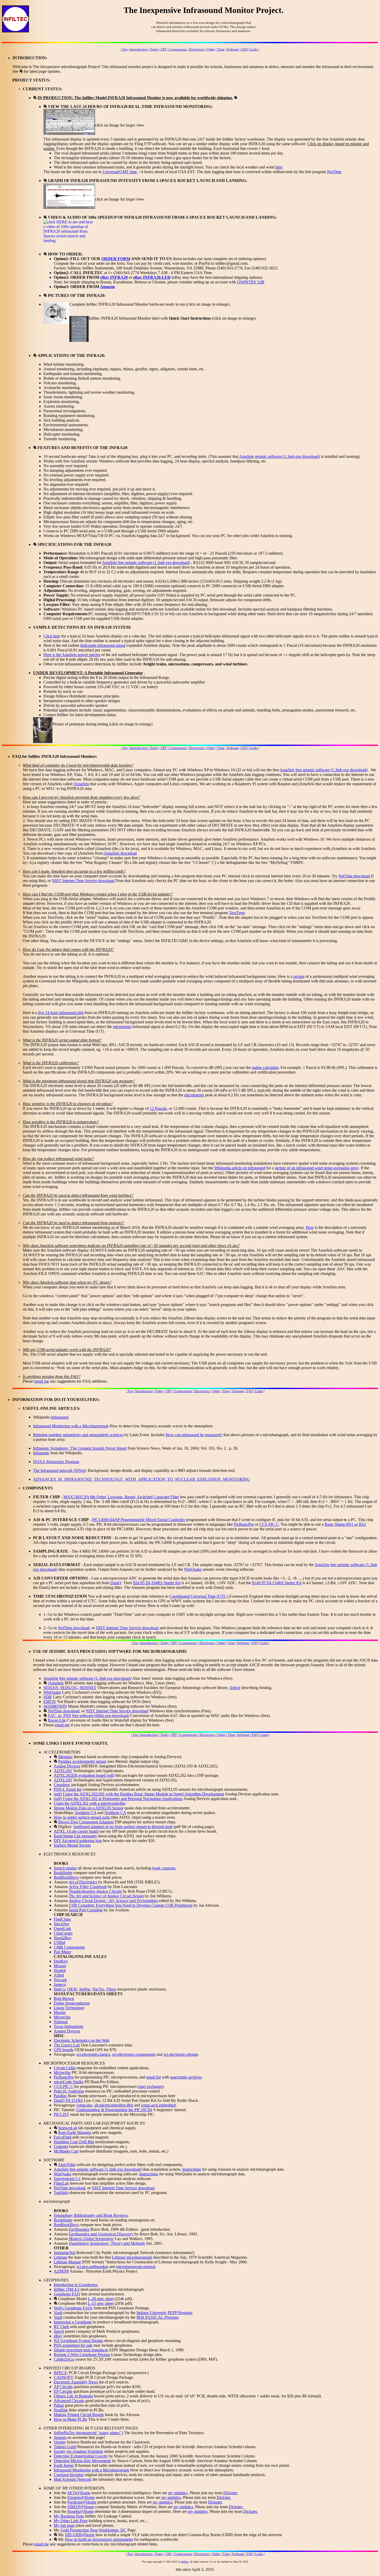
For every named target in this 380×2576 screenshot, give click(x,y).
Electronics (197, 49)
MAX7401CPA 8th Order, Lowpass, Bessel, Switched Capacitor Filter (121, 1497)
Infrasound (59, 1417)
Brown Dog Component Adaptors (86, 1822)
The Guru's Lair (67, 2045)
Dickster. (231, 2493)
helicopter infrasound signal (103, 645)
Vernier (60, 2442)
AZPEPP (61, 2271)
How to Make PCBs (70, 2419)
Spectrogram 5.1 (67, 2179)
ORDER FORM (116, 259)
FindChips (62, 1919)
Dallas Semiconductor (72, 2003)
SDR (48, 1697)
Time (221, 49)
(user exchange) (151, 2086)
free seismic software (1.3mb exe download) (154, 563)
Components (178, 49)
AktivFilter (67, 2165)
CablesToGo (64, 2359)
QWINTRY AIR (251, 282)
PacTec (98, 1989)
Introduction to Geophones (76, 2285)
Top (125, 49)
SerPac (85, 1989)
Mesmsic (65, 1757)
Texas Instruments (69, 2026)
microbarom (194, 1095)
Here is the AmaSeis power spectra (72, 655)
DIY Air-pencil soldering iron (78, 1841)
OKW (72, 1989)
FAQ (244, 49)
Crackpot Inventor (69, 2475)
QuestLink (62, 1929)
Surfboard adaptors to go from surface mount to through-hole (123, 1827)
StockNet (61, 1924)
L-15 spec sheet (101, 2303)
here (279, 167)
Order (211, 49)
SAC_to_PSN (59, 1716)
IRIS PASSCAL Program (157, 2317)
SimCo (59, 1989)
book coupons (164, 1868)
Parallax (60, 2096)
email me (41, 1381)
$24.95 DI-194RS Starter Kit (157, 1583)
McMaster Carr (66, 2151)
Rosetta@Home (81, 2511)
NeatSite (61, 2410)
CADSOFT (63, 2377)
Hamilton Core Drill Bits (74, 2142)
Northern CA (115, 1813)
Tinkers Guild (65, 2447)
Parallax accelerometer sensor (82, 1761)
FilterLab (61, 2183)
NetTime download (354, 876)
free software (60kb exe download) (101, 1716)
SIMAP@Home (81, 2507)
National (61, 2022)
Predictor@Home (82, 2502)
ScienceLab (68, 2128)
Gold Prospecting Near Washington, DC (93, 2530)
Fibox (111, 1989)
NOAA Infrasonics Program (56, 1462)
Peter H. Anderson (69, 2091)
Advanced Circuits (69, 2401)
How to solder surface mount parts (82, 1817)
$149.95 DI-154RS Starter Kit (277, 1583)
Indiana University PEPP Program (164, 2313)
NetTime (334, 172)
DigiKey (61, 1961)
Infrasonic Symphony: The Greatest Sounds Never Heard (80, 1448)
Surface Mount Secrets (72, 1845)
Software (233, 49)
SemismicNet (65, 2253)
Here (310, 1227)
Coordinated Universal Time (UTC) (199, 1596)
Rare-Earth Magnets (75, 2133)
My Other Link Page (71, 2521)
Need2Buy (63, 1938)
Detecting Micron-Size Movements (82, 2461)
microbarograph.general (136, 2267)
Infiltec (185, 2562)
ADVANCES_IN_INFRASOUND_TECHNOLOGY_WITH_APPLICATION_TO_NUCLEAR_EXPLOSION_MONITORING (142, 1479)
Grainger (61, 2146)
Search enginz (65, 1868)
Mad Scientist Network (73, 2479)
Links (254, 49)
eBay (58, 2336)
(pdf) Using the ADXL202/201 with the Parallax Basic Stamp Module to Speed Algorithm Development (139, 1794)
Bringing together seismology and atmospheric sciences (78, 1435)
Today (154, 49)
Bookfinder (63, 1873)
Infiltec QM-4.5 (67, 2289)
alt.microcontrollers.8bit (114, 2105)
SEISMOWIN (55, 1706)
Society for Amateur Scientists (78, 2451)
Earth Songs (64, 2465)
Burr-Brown (64, 1998)
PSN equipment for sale (73, 2345)
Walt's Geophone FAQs (73, 2308)
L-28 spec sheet (101, 2299)
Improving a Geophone (73, 2322)
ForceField (63, 2137)
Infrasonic (41, 1453)
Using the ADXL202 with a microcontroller (89, 1803)
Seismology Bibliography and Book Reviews (91, 2215)
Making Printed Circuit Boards (79, 2415)
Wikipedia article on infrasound (240, 1168)
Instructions (192, 2169)
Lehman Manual (67, 2262)
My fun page (64, 2525)
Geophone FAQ (67, 2294)
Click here (52, 636)
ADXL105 (63, 1780)
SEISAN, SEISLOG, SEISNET (70, 1688)
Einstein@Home (81, 2497)
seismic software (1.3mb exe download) (287, 456)
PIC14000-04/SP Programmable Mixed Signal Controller (139, 1520)
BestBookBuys (66, 1877)
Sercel (59, 2331)
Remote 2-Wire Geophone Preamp (82, 2355)
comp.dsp (84, 2105)
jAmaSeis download (120, 853)
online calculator (265, 1067)
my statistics (178, 2493)
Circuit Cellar (65, 2068)
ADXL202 (63, 1771)
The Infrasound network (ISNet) (59, 1470)
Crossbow (62, 1785)
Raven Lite (57, 1720)
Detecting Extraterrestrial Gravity (81, 2456)
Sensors (60, 2437)
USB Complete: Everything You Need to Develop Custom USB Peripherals (131, 1905)
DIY (164, 49)
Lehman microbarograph (132, 2257)
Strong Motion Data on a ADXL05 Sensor (89, 1808)
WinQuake (193, 1569)
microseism (122, 1027)
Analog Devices (67, 1766)
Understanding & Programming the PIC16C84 (114, 2110)
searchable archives (186, 2077)
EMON (50, 1702)
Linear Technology (69, 2008)
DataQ (116, 1583)
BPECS (60, 2373)
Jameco (60, 1984)
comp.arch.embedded (158, 2105)
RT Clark (61, 2327)
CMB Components (69, 1947)
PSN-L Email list (68, 1789)
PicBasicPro (244, 1524)
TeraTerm (237, 913)
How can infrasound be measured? (194, 1435)
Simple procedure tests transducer (81, 2350)
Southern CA (86, 1813)
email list (154, 2077)
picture (299, 976)
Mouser (60, 1966)
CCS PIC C (269, 1524)
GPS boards (64, 2050)
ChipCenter (63, 1933)
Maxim (60, 2012)
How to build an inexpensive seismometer (99, 2539)
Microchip (62, 2017)
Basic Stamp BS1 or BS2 (345, 1524)
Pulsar (59, 2405)
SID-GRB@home (80, 2535)
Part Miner (62, 1952)
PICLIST (61, 2114)
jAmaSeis (81, 784)
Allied (59, 1975)
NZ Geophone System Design (78, 2341)
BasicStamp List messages (75, 1836)
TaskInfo (61, 2193)
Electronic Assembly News (76, 2382)
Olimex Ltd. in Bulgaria (73, 2396)
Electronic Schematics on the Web (82, 2040)
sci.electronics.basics (93, 2054)
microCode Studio (69, 2082)
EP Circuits (63, 2391)
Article (235, 1688)
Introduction (138, 49)
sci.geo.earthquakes (92, 2267)
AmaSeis (246, 456)
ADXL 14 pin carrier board (76, 1831)
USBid (59, 1943)
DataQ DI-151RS (68, 2100)
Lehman (60, 2257)
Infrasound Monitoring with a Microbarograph (71, 1426)
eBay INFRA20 (114, 277)
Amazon (107, 287)
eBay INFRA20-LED (152, 277)
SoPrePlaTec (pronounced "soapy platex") (88, 2433)
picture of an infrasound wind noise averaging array (317, 1168)
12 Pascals (158, 1108)
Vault (58, 2313)
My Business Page (69, 2516)
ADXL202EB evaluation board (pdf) (84, 1775)
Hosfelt (60, 1970)
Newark (60, 1980)
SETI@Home (79, 2493)
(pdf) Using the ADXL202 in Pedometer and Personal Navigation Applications (118, 1799)
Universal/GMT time (120, 172)
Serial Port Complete (86, 1910)
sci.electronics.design (181, 2054)
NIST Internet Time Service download (83, 881)
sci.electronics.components (134, 2054)
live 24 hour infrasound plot (61, 1013)
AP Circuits (63, 2387)
